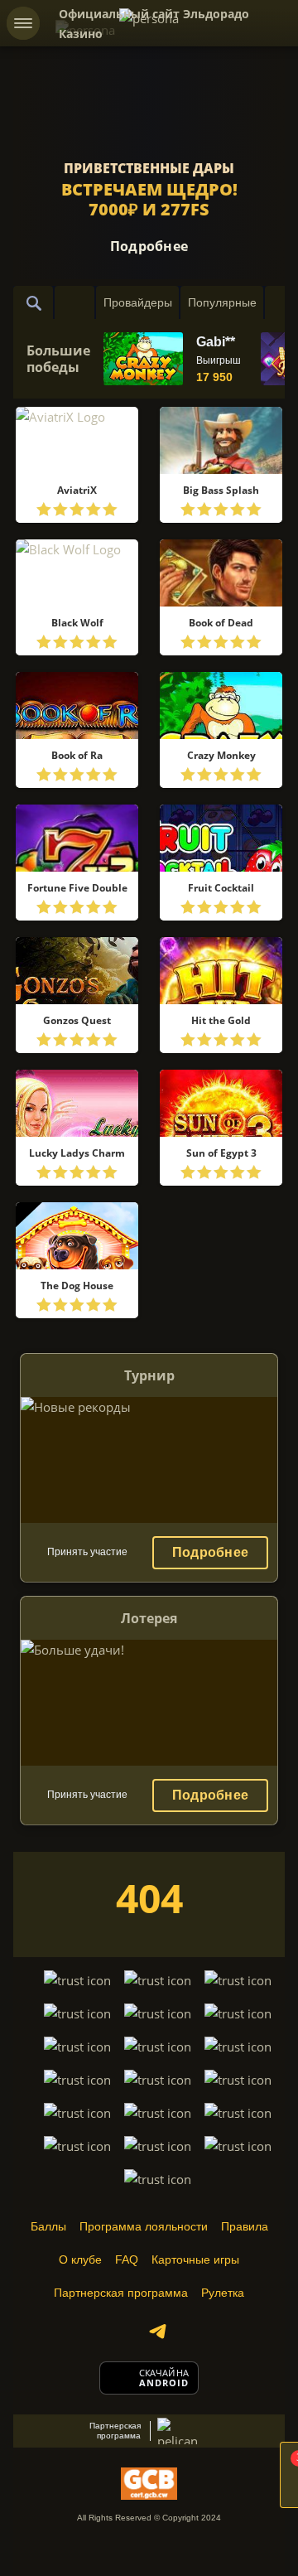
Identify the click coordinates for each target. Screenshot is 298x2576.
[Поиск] (33, 302)
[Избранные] (74, 302)
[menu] (23, 23)
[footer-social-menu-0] (157, 2332)
